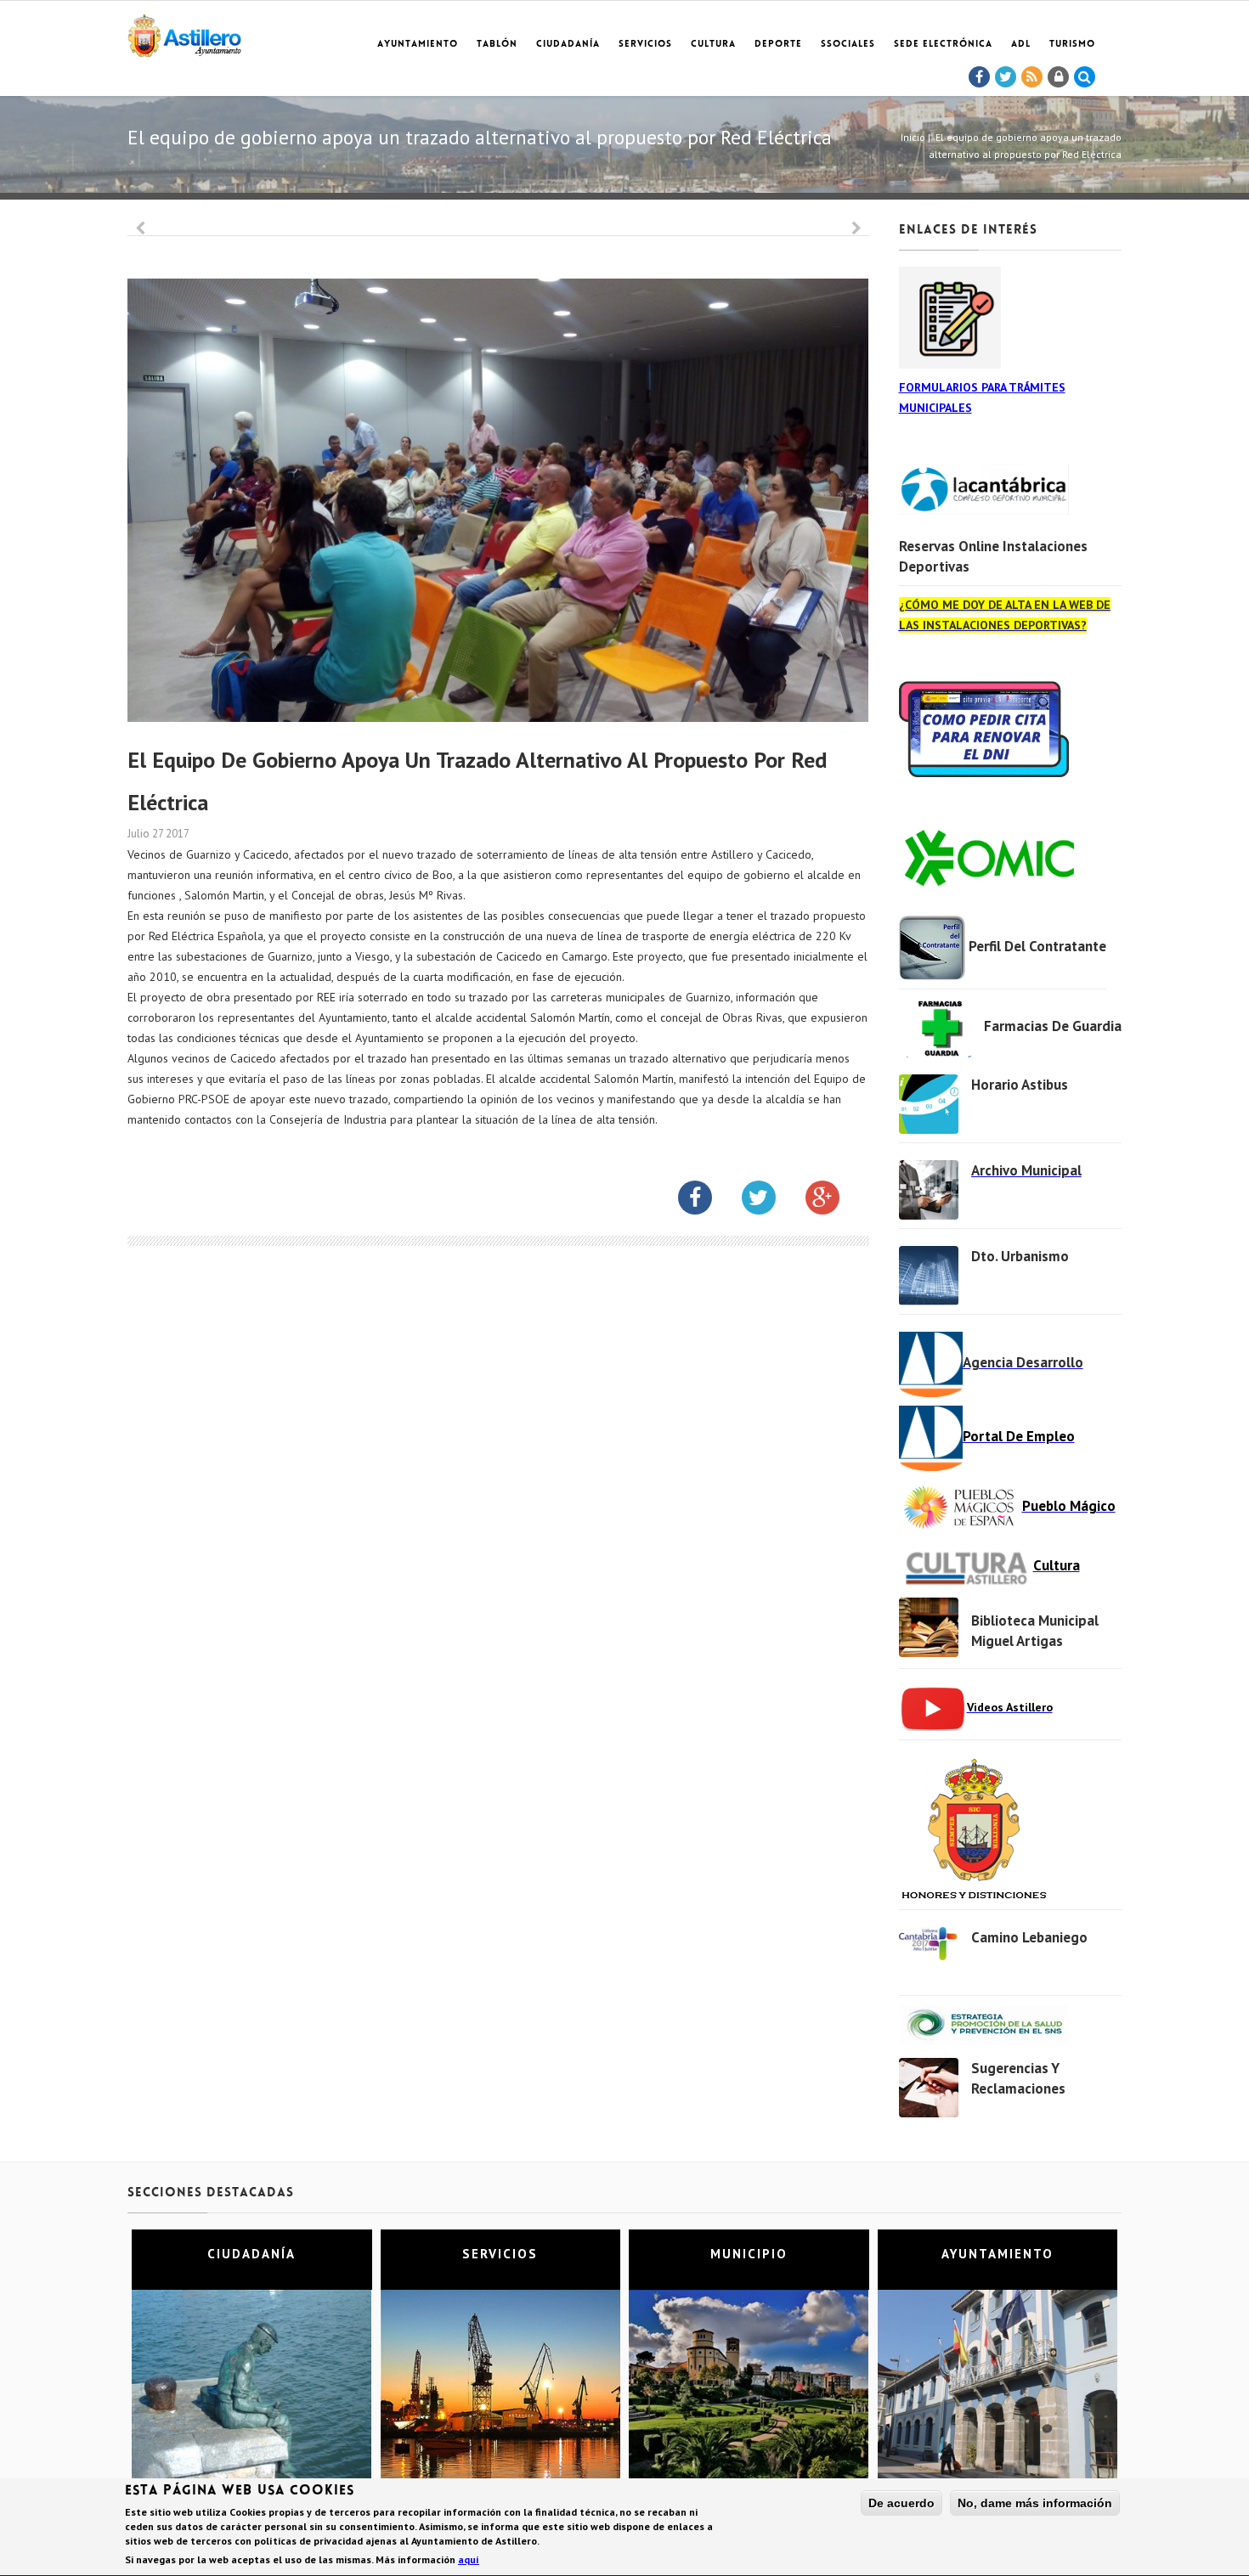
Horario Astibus (1020, 1085)
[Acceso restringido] (1059, 77)
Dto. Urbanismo (1020, 1256)
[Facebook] (980, 77)
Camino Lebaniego (1029, 1937)
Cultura (713, 45)
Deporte (778, 45)
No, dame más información (1035, 2503)
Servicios (645, 45)
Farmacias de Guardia (1053, 1026)
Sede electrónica (943, 45)
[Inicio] (184, 33)
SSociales (848, 45)
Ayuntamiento (418, 45)
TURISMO (1072, 45)
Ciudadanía (568, 45)
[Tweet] (1006, 77)
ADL (1021, 45)
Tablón (497, 45)
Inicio (913, 137)
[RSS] (1032, 77)
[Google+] (835, 1201)
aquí (469, 2559)
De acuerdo (901, 2503)
